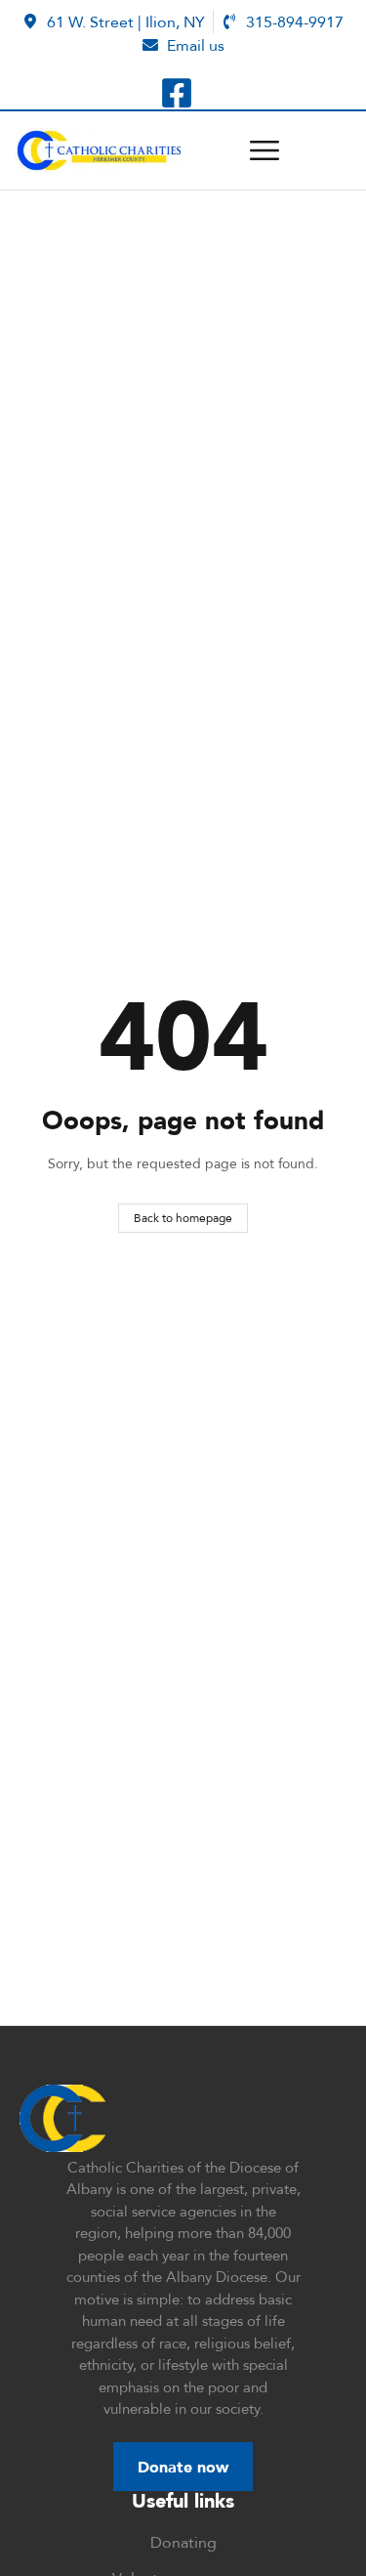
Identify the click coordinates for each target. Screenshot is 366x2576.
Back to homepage (183, 1218)
